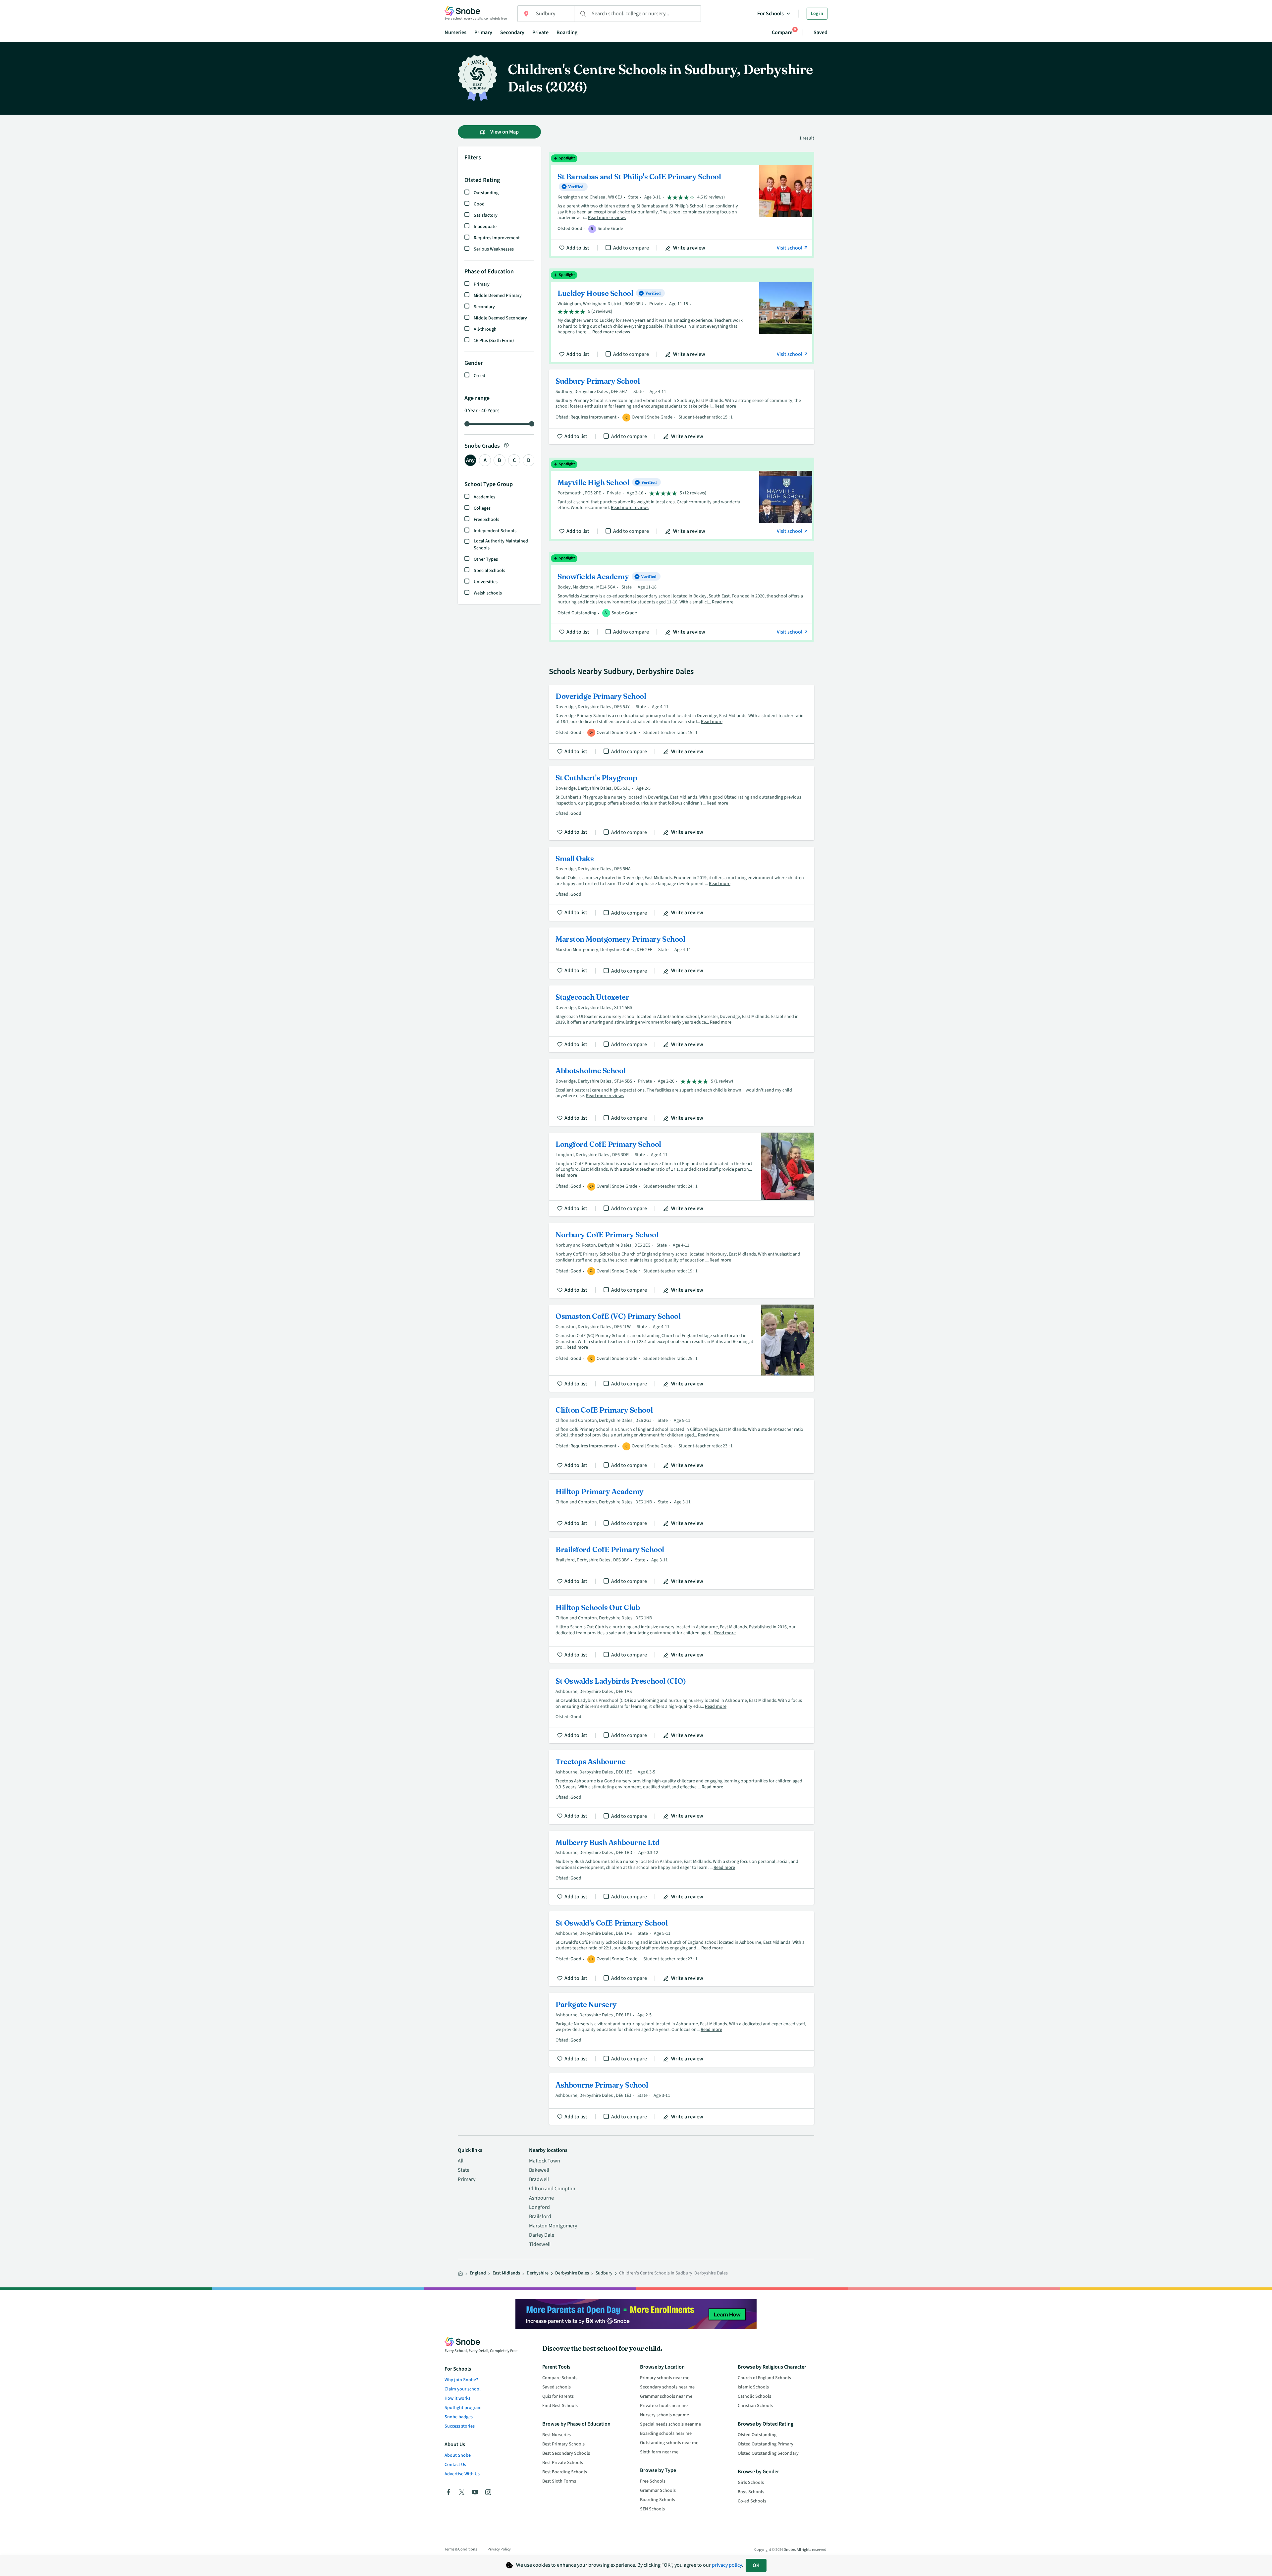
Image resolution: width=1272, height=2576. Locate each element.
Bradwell (539, 2179)
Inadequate (485, 227)
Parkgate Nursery (682, 2030)
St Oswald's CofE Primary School (682, 1949)
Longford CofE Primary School (682, 1175)
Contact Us (455, 2465)
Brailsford (540, 2216)
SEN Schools (652, 2509)
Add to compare (631, 248)
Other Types (486, 559)
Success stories (460, 2426)
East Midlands (506, 2273)
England (478, 2273)
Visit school (790, 248)
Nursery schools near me (664, 2415)
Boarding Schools (658, 2500)
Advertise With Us (462, 2474)
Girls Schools (751, 2483)
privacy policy (727, 2565)
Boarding (567, 32)
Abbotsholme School (682, 1092)
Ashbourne (541, 2198)
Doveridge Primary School (682, 722)
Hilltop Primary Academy (682, 1506)
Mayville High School (682, 499)
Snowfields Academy (682, 597)
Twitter (462, 2492)
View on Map (504, 132)
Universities (486, 582)
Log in (817, 14)
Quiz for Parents (558, 2396)
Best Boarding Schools (565, 2472)
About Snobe (458, 2455)
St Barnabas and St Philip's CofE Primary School (682, 205)
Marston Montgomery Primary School (682, 953)
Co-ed (479, 376)
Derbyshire (538, 2273)
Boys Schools (751, 2492)
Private (540, 32)
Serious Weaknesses (494, 249)
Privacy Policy (499, 2549)
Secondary (512, 32)
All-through (485, 329)
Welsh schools (488, 593)
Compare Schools (560, 2378)
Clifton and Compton (552, 2189)
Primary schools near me (665, 2378)
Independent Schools (495, 531)
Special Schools (489, 571)
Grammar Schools (658, 2491)
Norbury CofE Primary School (682, 1260)
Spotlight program (463, 2408)
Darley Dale (542, 2235)
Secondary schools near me (667, 2387)
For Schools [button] (770, 14)
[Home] (460, 2273)
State (464, 2170)
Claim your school (463, 2389)
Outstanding (486, 193)
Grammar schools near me (666, 2396)
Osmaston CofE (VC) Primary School (682, 1348)
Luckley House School (682, 316)
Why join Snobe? (461, 2380)
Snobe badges (459, 2417)
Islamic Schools (753, 2387)
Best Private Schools (563, 2463)
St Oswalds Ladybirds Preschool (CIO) (682, 1706)
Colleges (482, 508)
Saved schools (556, 2387)
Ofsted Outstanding (757, 2435)
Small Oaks (682, 884)
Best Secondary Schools (566, 2453)
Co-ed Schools (752, 2501)
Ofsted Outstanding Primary (766, 2444)
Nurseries (455, 32)
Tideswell (540, 2244)
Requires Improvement (497, 238)
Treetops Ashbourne (682, 1787)
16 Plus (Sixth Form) (494, 341)
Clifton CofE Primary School (682, 1436)
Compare (782, 32)
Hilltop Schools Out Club (682, 1629)
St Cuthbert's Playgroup (682, 803)
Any (470, 460)
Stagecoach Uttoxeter (682, 1019)
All (461, 2161)
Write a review (689, 248)
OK (756, 2565)
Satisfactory (486, 215)
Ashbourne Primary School (682, 2099)
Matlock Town (545, 2161)
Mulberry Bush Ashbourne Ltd (682, 1868)
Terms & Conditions (461, 2549)
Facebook (449, 2492)
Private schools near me (664, 2406)
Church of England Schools (764, 2378)
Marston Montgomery (553, 2226)
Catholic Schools (754, 2396)
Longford (539, 2207)
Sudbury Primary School (682, 407)
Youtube (475, 2492)
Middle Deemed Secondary (500, 318)
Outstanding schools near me (669, 2443)
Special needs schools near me (670, 2424)
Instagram (488, 2492)
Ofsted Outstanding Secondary (768, 2453)
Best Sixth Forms (559, 2481)
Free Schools (486, 520)
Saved (821, 32)
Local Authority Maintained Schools (501, 545)
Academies (484, 497)
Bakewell (539, 2170)
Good (479, 204)
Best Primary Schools (563, 2444)
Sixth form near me (659, 2452)
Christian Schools (755, 2406)
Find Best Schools (560, 2406)
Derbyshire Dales (572, 2273)
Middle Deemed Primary (498, 296)
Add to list (578, 248)
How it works (457, 2398)
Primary (483, 32)
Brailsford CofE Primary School (682, 1564)
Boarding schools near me (666, 2434)
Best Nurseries (556, 2435)
